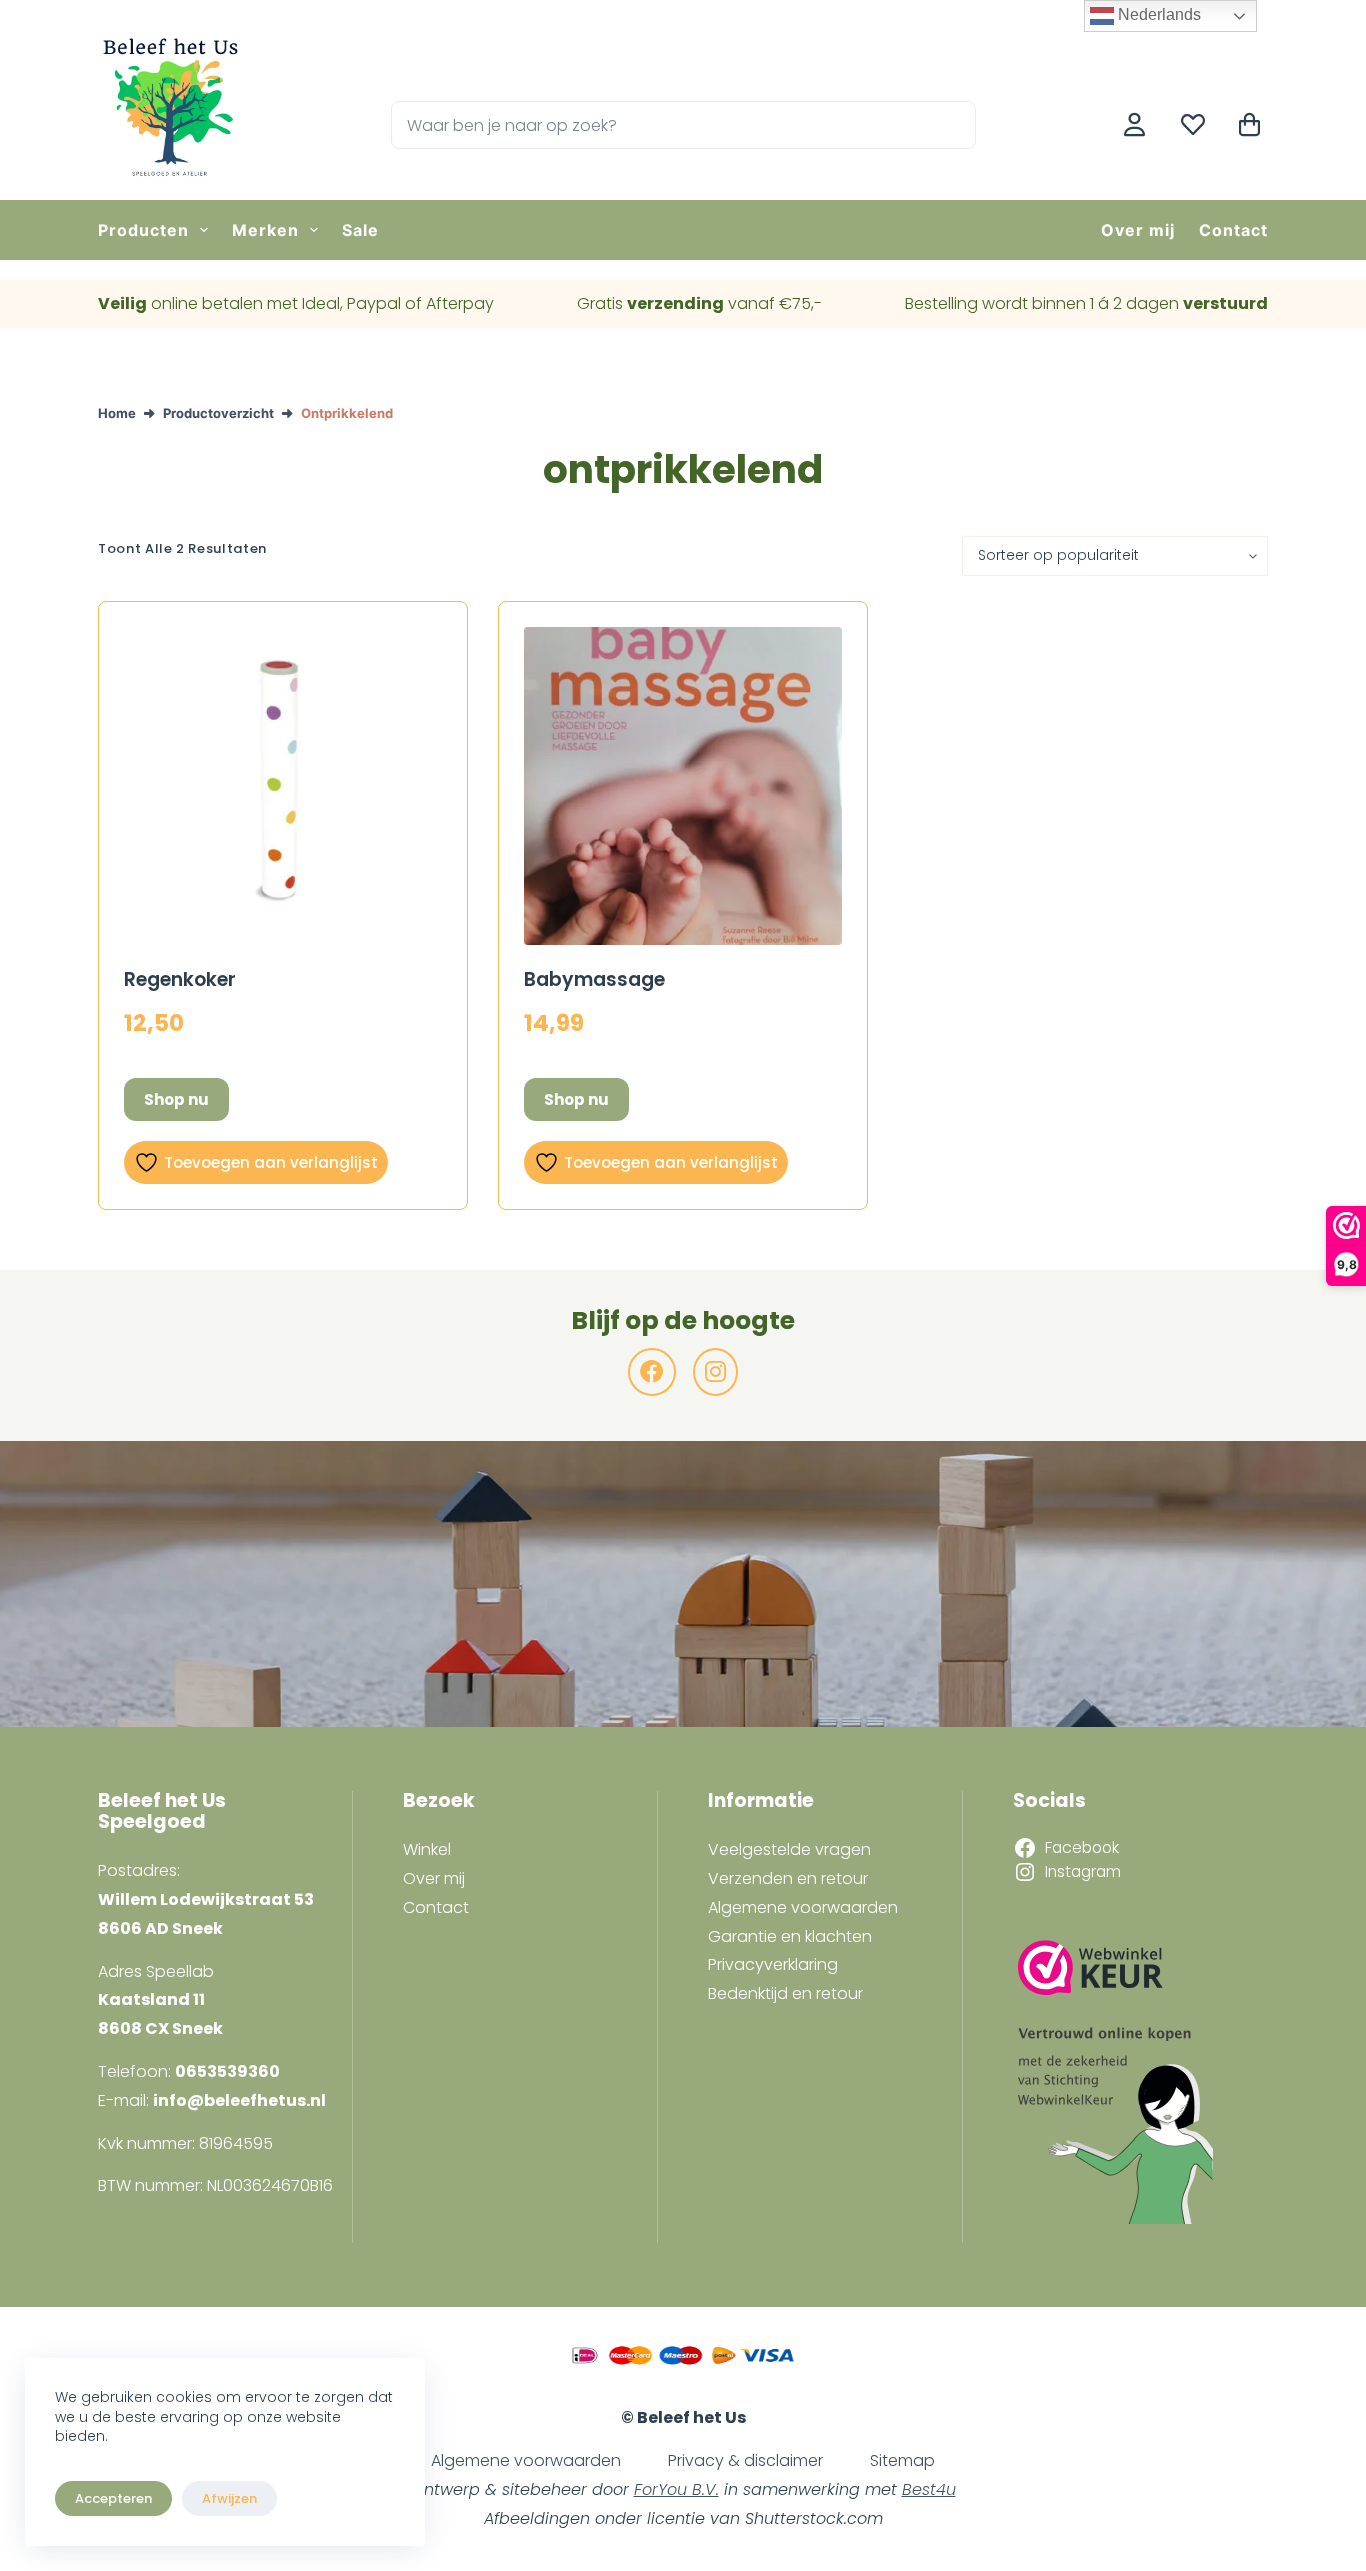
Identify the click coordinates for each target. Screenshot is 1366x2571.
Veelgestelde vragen (789, 1849)
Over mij (1138, 230)
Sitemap (902, 2460)
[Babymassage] (683, 786)
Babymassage (594, 979)
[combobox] (660, 125)
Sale (360, 230)
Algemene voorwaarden (803, 1907)
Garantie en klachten (790, 1936)
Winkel (427, 1849)
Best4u (929, 2489)
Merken (265, 230)
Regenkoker (180, 979)
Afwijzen (229, 2498)
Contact (1233, 230)
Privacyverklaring (773, 1964)
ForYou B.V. (676, 2489)
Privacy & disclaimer (745, 2460)
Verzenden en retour (788, 1878)
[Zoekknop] (952, 125)
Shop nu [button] (176, 1099)
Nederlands (1157, 14)
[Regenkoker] (283, 786)
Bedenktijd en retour (785, 1993)
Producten (143, 230)
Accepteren (113, 2498)
